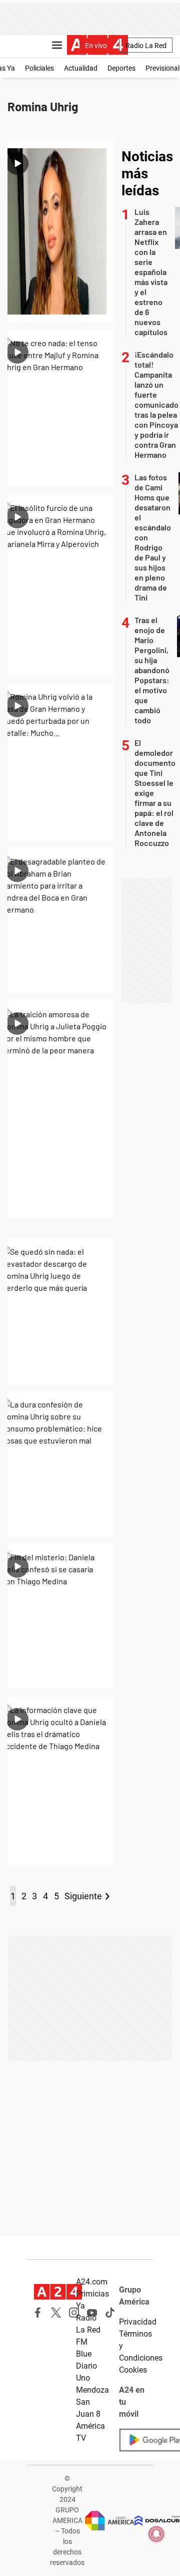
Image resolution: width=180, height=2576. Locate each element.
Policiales (39, 68)
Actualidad (81, 68)
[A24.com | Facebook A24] (38, 2313)
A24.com (92, 2282)
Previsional (162, 68)
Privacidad (138, 2322)
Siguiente (83, 1896)
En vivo (96, 46)
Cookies (133, 2370)
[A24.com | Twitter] (56, 2313)
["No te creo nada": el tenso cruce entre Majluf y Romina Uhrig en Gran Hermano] (61, 408)
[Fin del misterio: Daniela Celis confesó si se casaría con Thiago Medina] (61, 1616)
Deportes (121, 68)
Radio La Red (146, 46)
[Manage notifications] (156, 2534)
